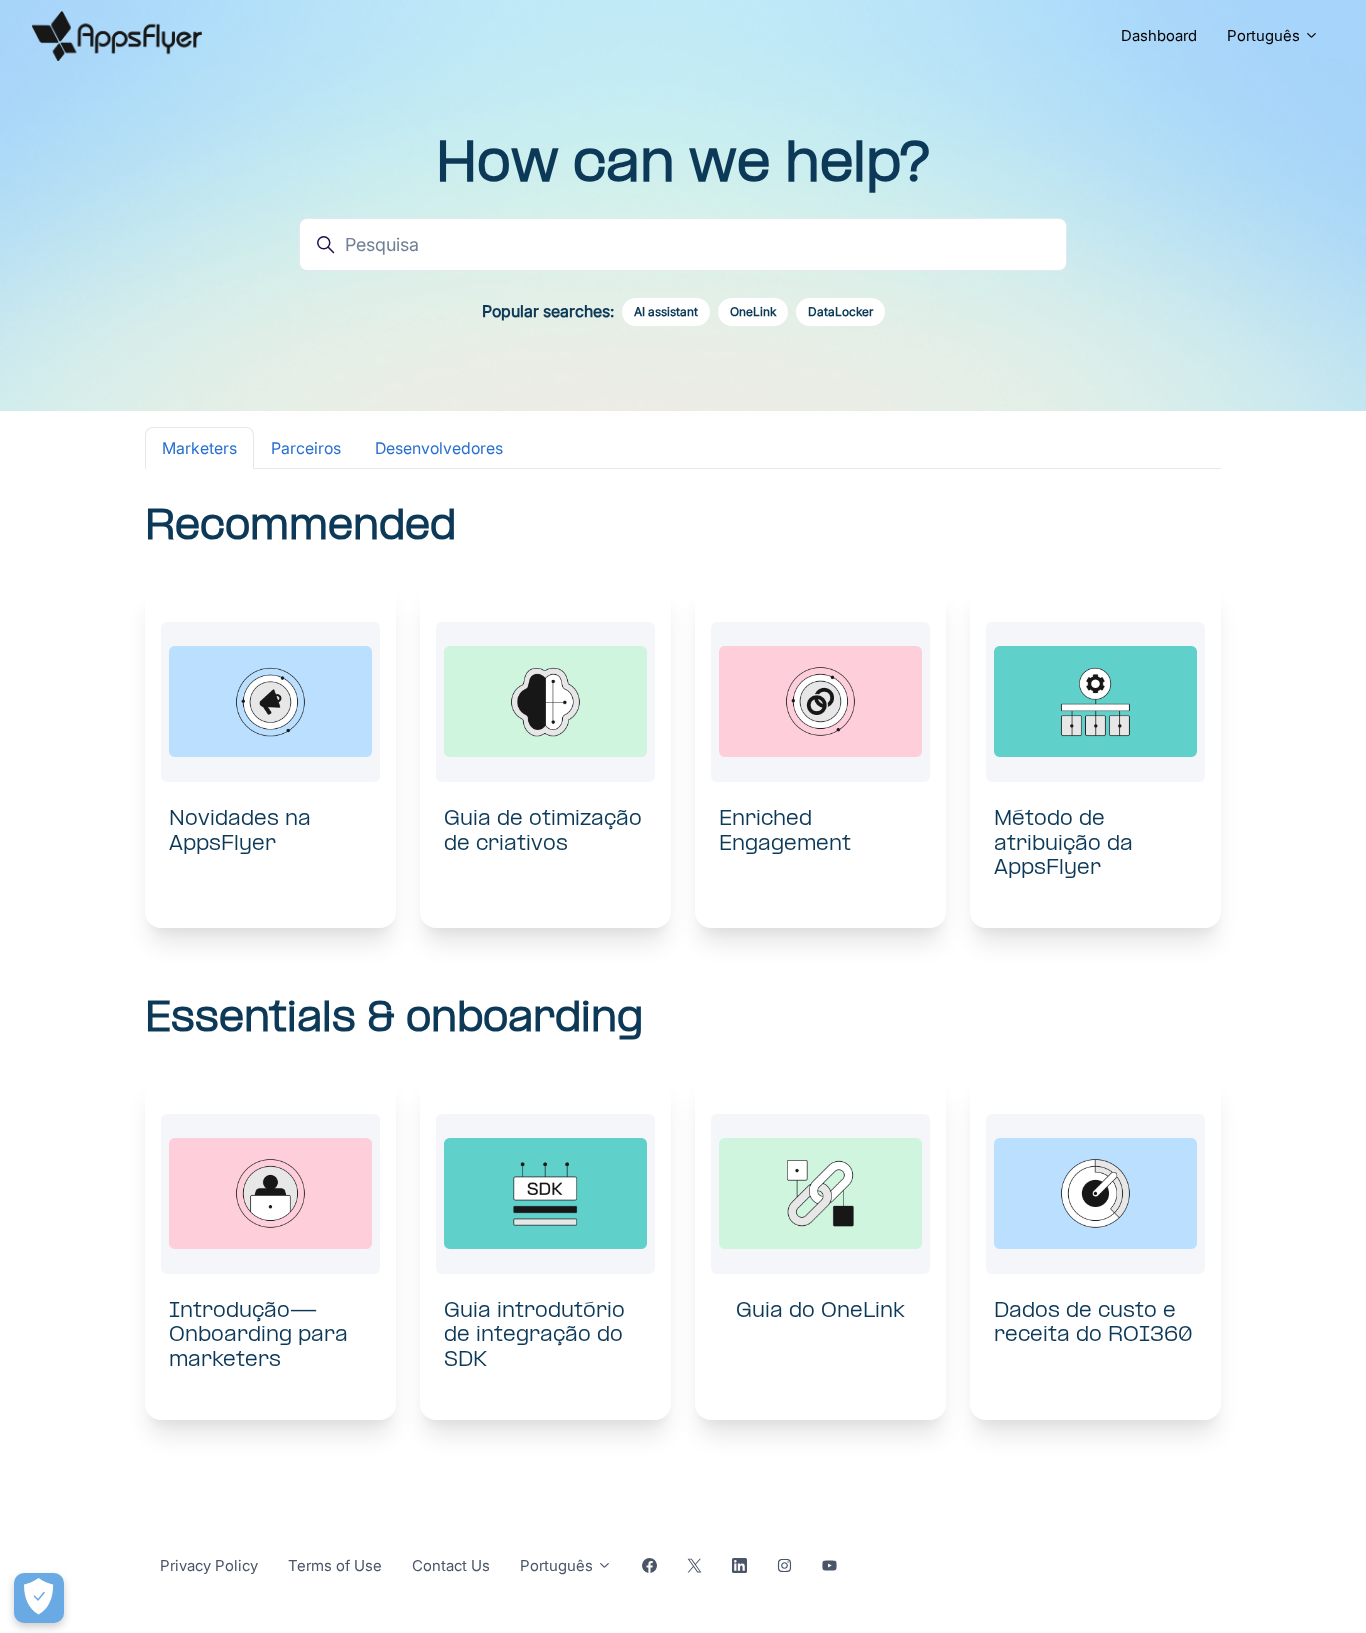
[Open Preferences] (39, 1598)
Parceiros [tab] (306, 448)
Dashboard (1159, 35)
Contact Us (451, 1565)
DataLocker (840, 311)
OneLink (753, 311)
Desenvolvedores (439, 448)
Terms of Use (335, 1565)
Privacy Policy (209, 1565)
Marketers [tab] (199, 448)
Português (1265, 35)
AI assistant (666, 311)
